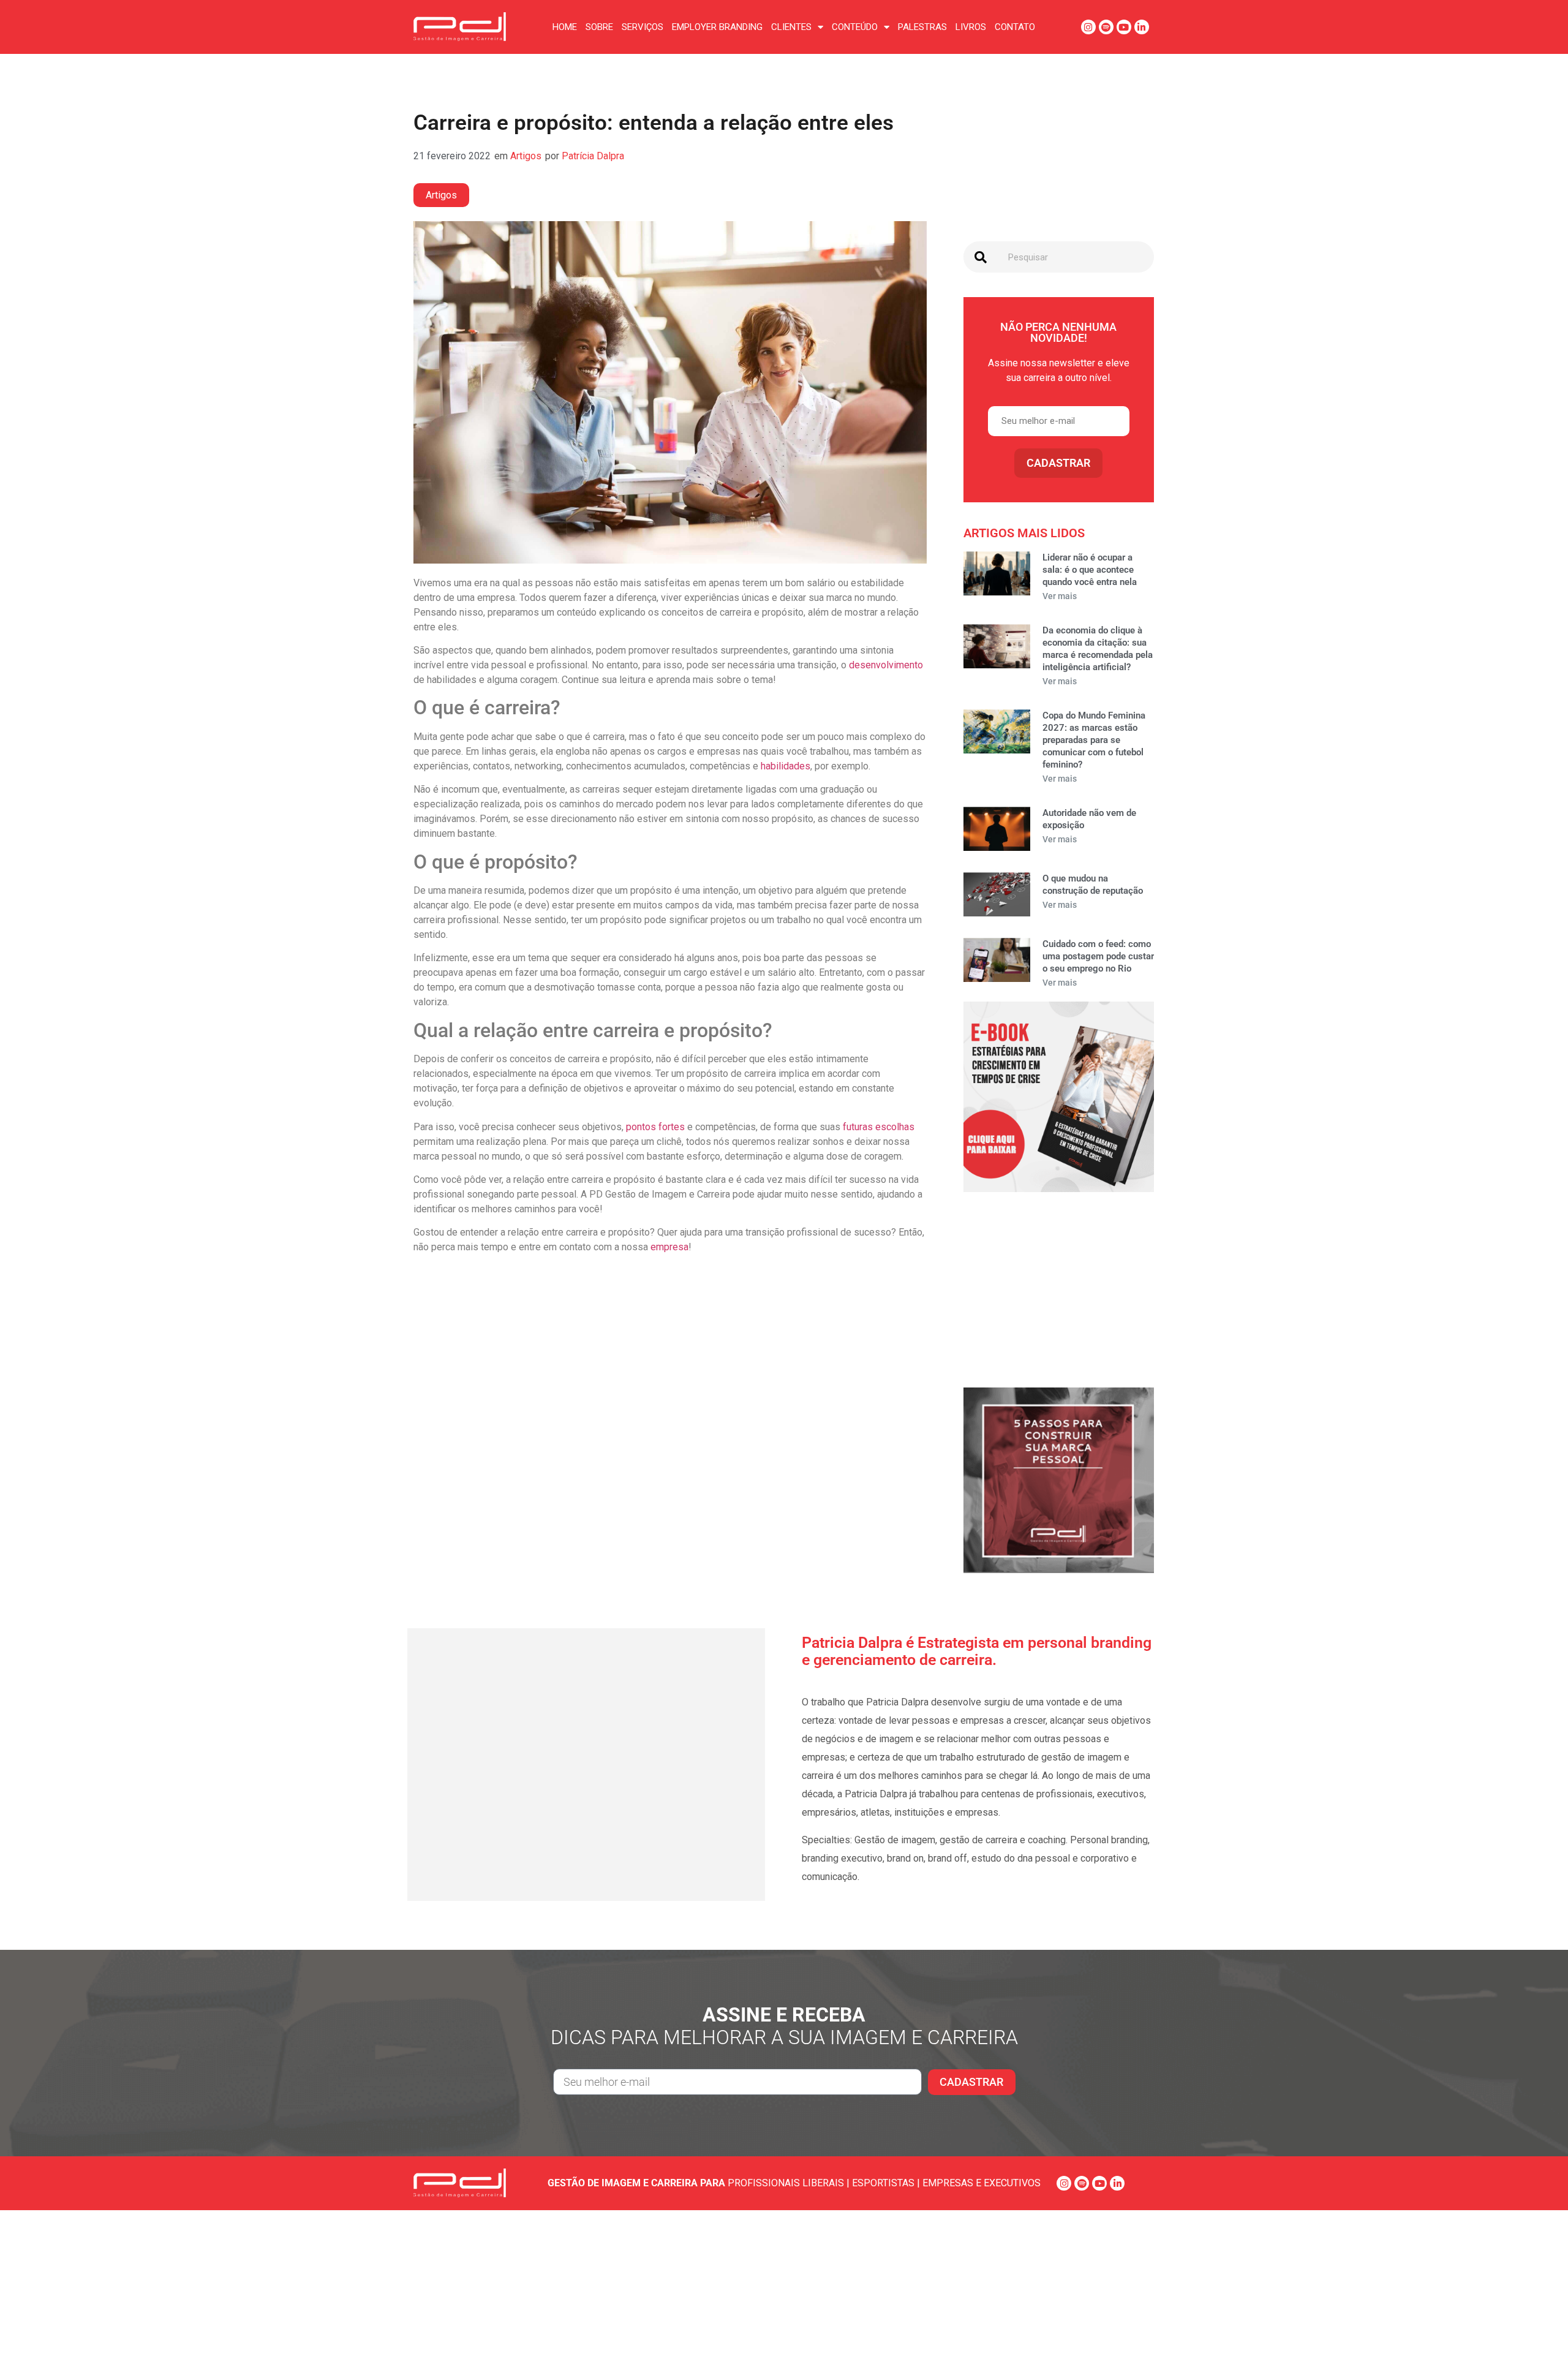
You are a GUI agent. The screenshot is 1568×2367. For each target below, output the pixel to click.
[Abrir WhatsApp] (1537, 2336)
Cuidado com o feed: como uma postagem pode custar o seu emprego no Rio (1098, 956)
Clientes (791, 27)
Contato (1015, 27)
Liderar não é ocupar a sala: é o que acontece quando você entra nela (1090, 570)
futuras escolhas (879, 1127)
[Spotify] (1106, 27)
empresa (669, 1247)
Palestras (922, 27)
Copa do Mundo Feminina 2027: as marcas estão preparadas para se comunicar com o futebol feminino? (1094, 740)
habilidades (786, 766)
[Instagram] (1088, 27)
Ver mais (1060, 596)
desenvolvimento (886, 665)
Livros (971, 27)
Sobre (599, 27)
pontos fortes (655, 1127)
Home (565, 27)
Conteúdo (855, 27)
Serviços (643, 27)
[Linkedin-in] (1142, 27)
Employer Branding (717, 27)
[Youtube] (1124, 27)
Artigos (526, 156)
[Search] (981, 257)
